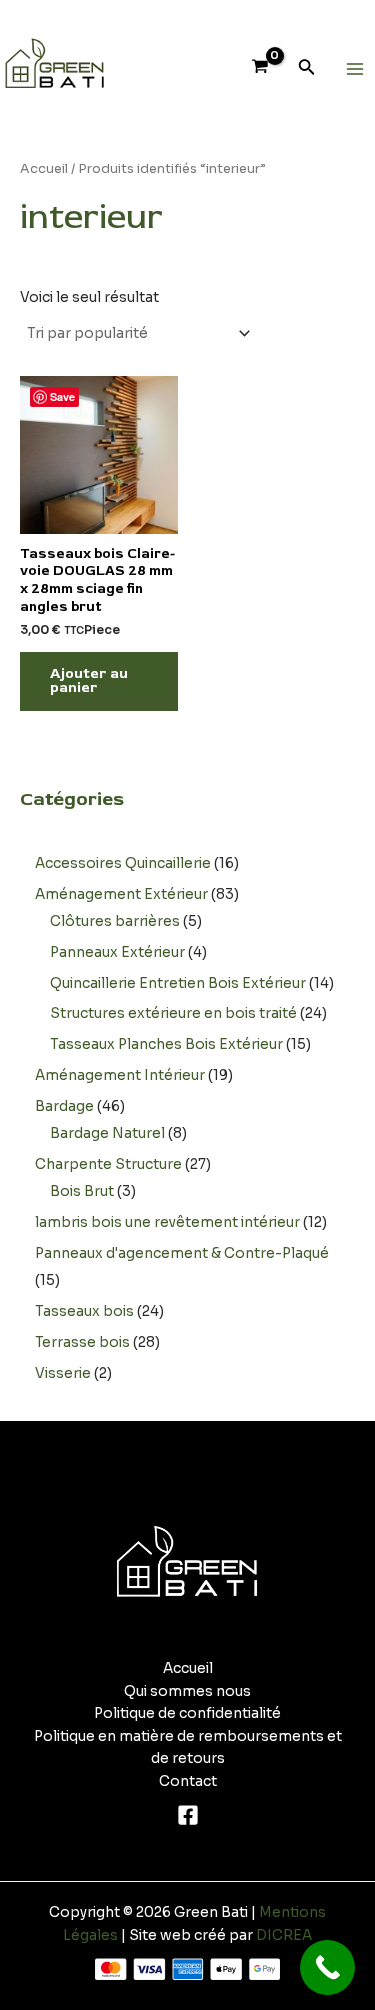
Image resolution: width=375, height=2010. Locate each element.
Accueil (44, 169)
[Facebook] (188, 1815)
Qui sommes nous (187, 1691)
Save (62, 396)
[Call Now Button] (327, 1967)
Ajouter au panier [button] (89, 681)
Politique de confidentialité (187, 1713)
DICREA (284, 1935)
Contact (188, 1781)
